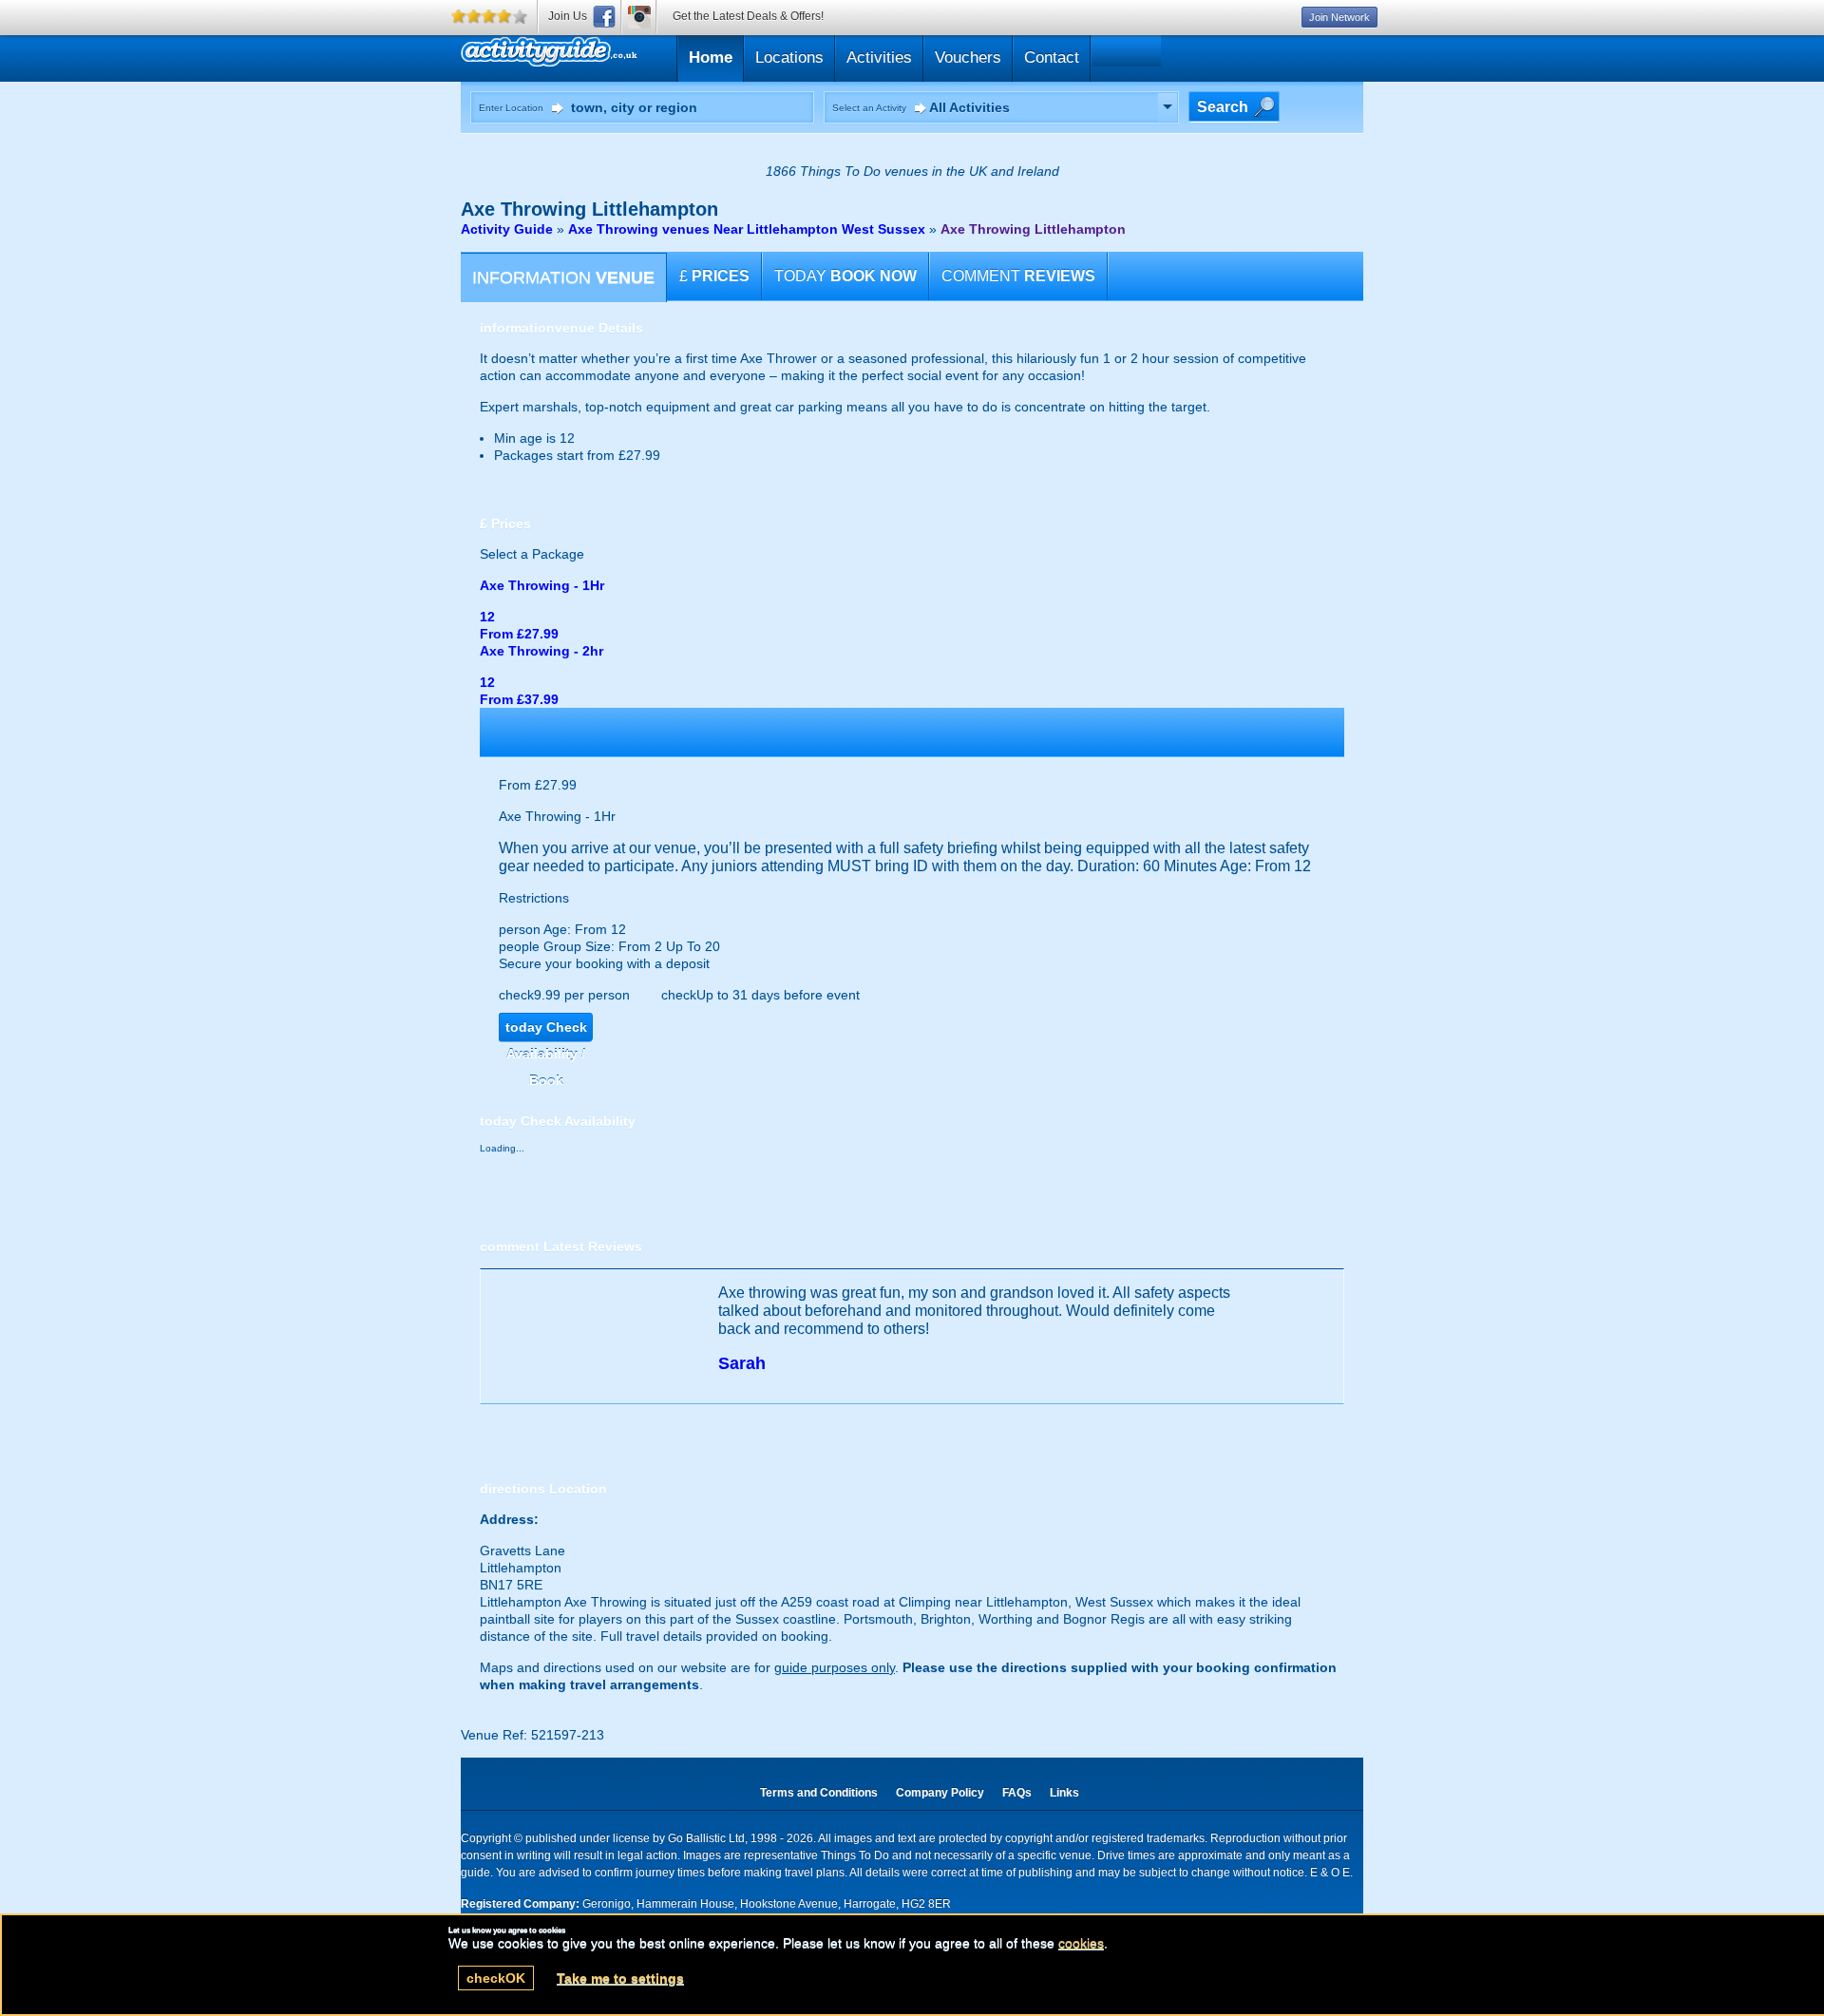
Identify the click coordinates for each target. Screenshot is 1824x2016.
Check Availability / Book (546, 1030)
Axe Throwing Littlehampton (1033, 229)
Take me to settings (620, 1978)
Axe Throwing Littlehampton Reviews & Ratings (639, 56)
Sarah (742, 1363)
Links (1064, 1793)
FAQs (1017, 1793)
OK (496, 1978)
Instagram (639, 17)
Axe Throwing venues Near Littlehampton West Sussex (747, 229)
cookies (1081, 1943)
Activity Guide (507, 229)
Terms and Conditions (819, 1793)
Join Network (1339, 17)
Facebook (604, 17)
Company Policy (940, 1793)
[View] (1168, 107)
